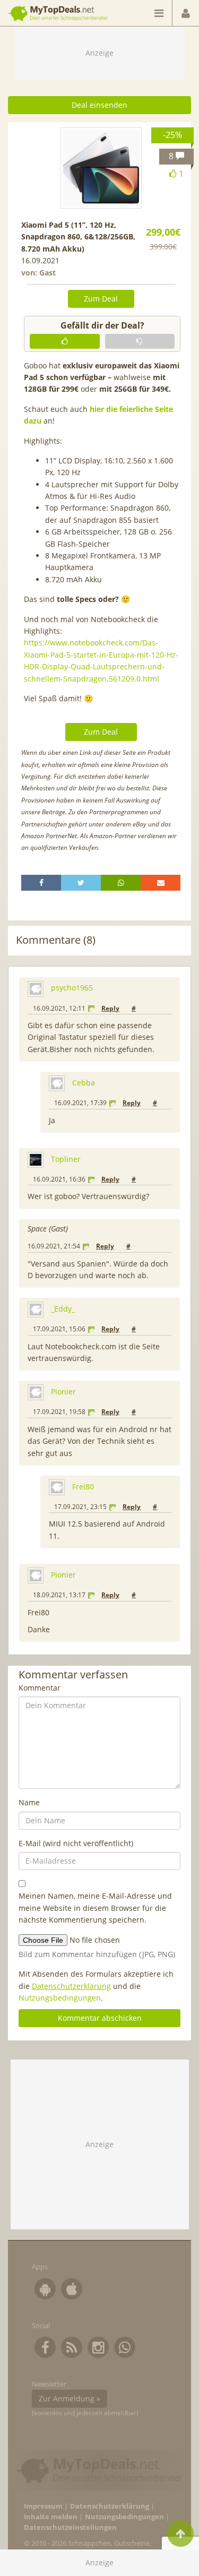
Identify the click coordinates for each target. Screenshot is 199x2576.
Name (29, 1802)
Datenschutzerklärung (71, 1986)
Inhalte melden (51, 2517)
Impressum (43, 2506)
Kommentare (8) (56, 940)
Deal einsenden (99, 105)
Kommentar (40, 1688)
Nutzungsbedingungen (60, 1998)
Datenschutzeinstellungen (70, 2527)
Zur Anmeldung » (70, 2398)
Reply (110, 1008)
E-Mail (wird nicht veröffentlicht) (76, 1843)
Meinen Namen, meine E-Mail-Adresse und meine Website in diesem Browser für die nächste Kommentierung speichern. (95, 1908)
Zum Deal (101, 299)
